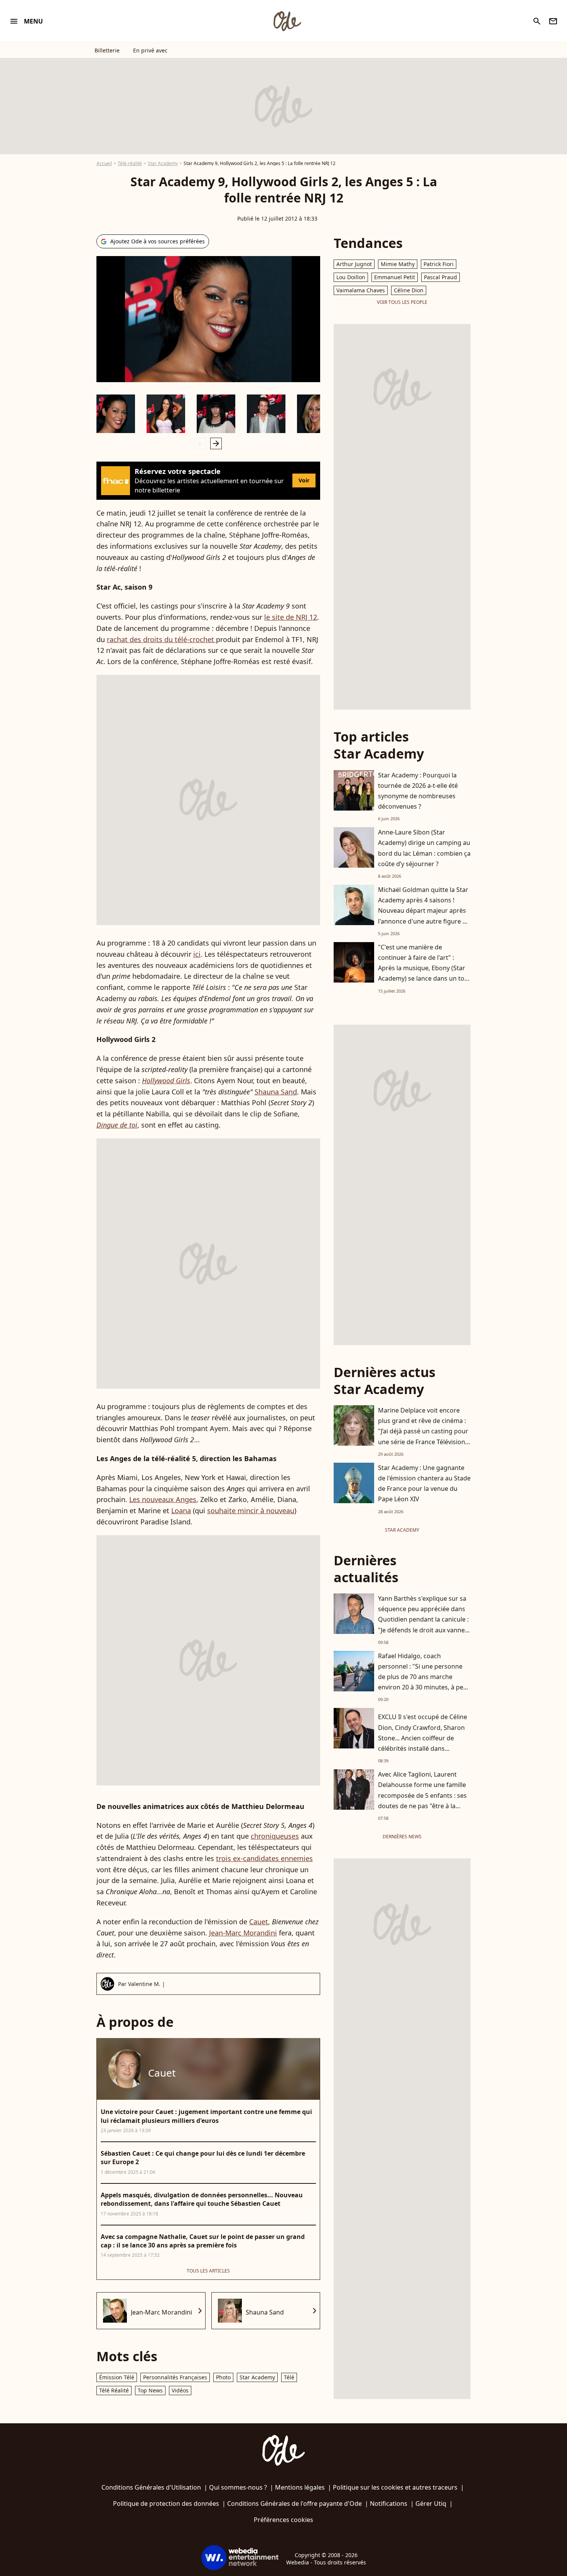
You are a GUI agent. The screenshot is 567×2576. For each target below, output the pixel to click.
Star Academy (163, 163)
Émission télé (117, 2377)
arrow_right (216, 443)
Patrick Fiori (439, 264)
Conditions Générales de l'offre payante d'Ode (294, 2504)
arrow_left (201, 443)
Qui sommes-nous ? (238, 2487)
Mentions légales (300, 2487)
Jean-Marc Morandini (243, 1933)
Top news (150, 2390)
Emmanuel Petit (395, 277)
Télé (289, 2377)
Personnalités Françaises (175, 2377)
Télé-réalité (130, 163)
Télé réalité (114, 2390)
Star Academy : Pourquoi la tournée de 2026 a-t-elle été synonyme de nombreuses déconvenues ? (418, 791)
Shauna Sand (276, 1092)
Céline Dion (409, 290)
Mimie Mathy (398, 264)
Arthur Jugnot (354, 264)
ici (197, 954)
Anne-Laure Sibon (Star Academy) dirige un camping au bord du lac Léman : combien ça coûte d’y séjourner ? (424, 848)
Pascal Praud (440, 277)
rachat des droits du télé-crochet (161, 639)
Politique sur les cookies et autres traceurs (395, 2487)
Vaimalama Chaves (361, 290)
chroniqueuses (275, 1836)
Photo (223, 2377)
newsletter (553, 21)
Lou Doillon (351, 277)
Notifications (389, 2504)
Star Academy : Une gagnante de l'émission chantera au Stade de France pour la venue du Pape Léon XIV (424, 1484)
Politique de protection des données (166, 2504)
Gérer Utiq (431, 2504)
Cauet (259, 1922)
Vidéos (180, 2390)
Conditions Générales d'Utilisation (151, 2487)
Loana (181, 1511)
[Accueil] (287, 21)
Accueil (104, 163)
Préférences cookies (283, 2520)
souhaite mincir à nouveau (251, 1511)
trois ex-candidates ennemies (264, 1858)
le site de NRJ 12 (291, 617)
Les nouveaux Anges (163, 1499)
